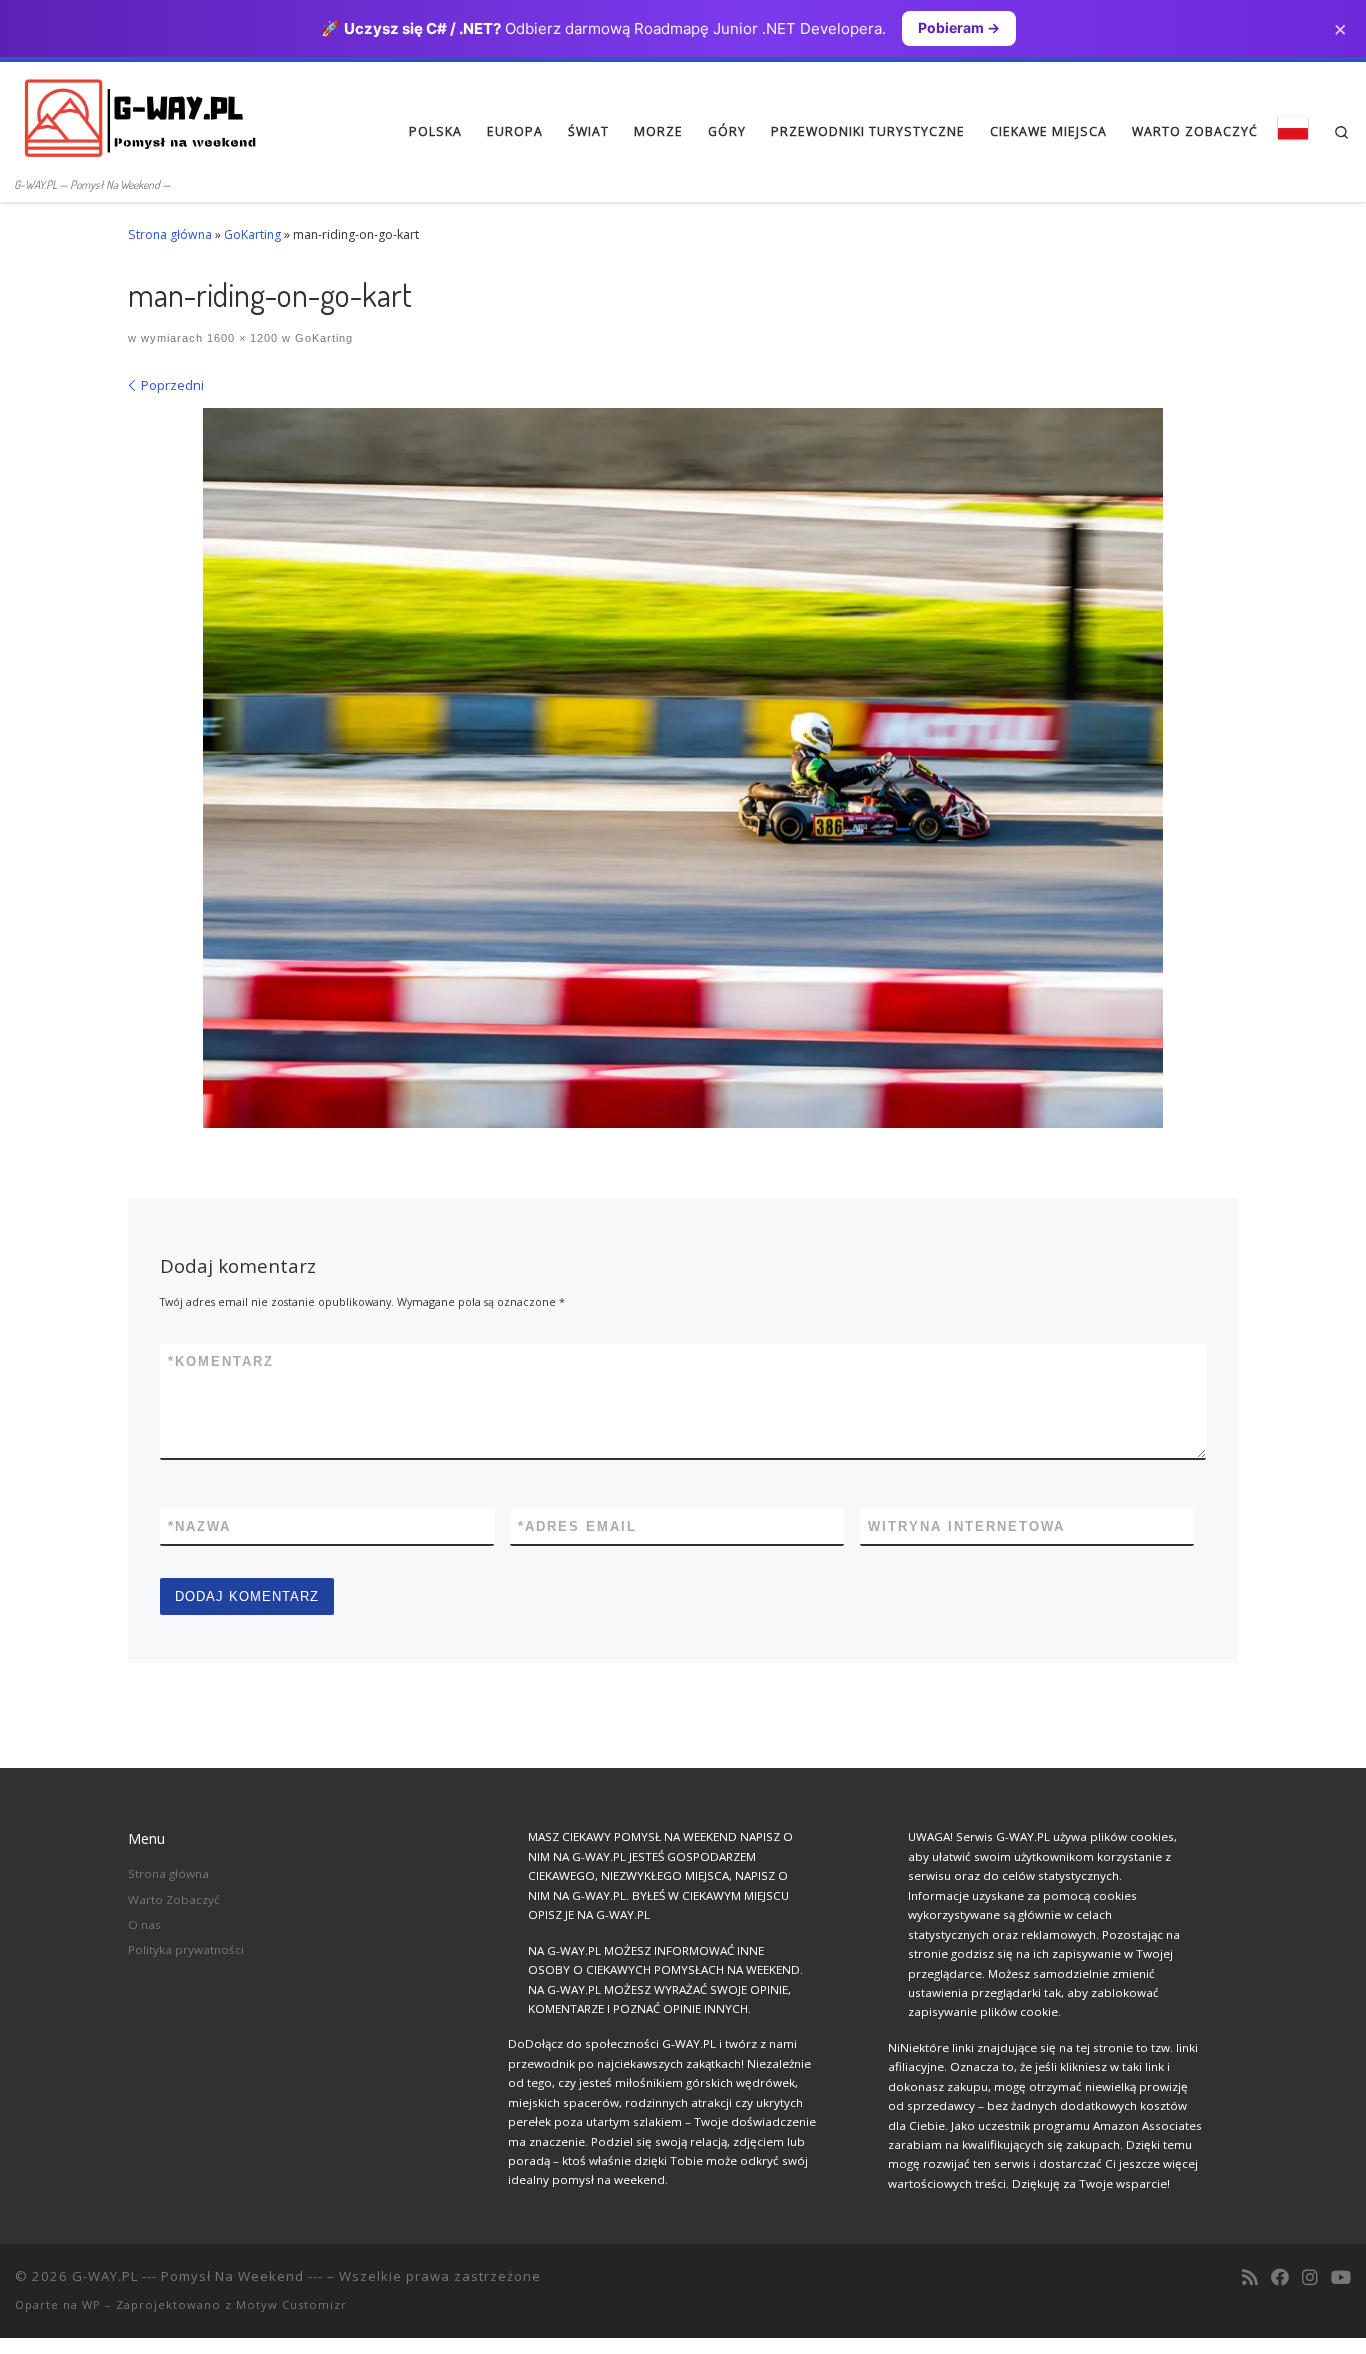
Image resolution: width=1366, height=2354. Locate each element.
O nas (144, 1924)
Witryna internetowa (966, 1526)
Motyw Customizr (291, 2304)
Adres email (577, 1526)
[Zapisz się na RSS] (1250, 2278)
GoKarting (252, 234)
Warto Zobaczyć (174, 1899)
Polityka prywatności (186, 1949)
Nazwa (199, 1526)
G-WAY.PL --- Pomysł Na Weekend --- (197, 2276)
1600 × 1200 (240, 338)
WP (91, 2304)
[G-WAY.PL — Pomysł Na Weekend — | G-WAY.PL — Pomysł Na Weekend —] (140, 116)
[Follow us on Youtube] (1341, 2278)
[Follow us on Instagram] (1310, 2278)
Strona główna (170, 234)
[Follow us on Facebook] (1280, 2278)
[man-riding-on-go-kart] (683, 768)
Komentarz (221, 1361)
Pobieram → (959, 27)
